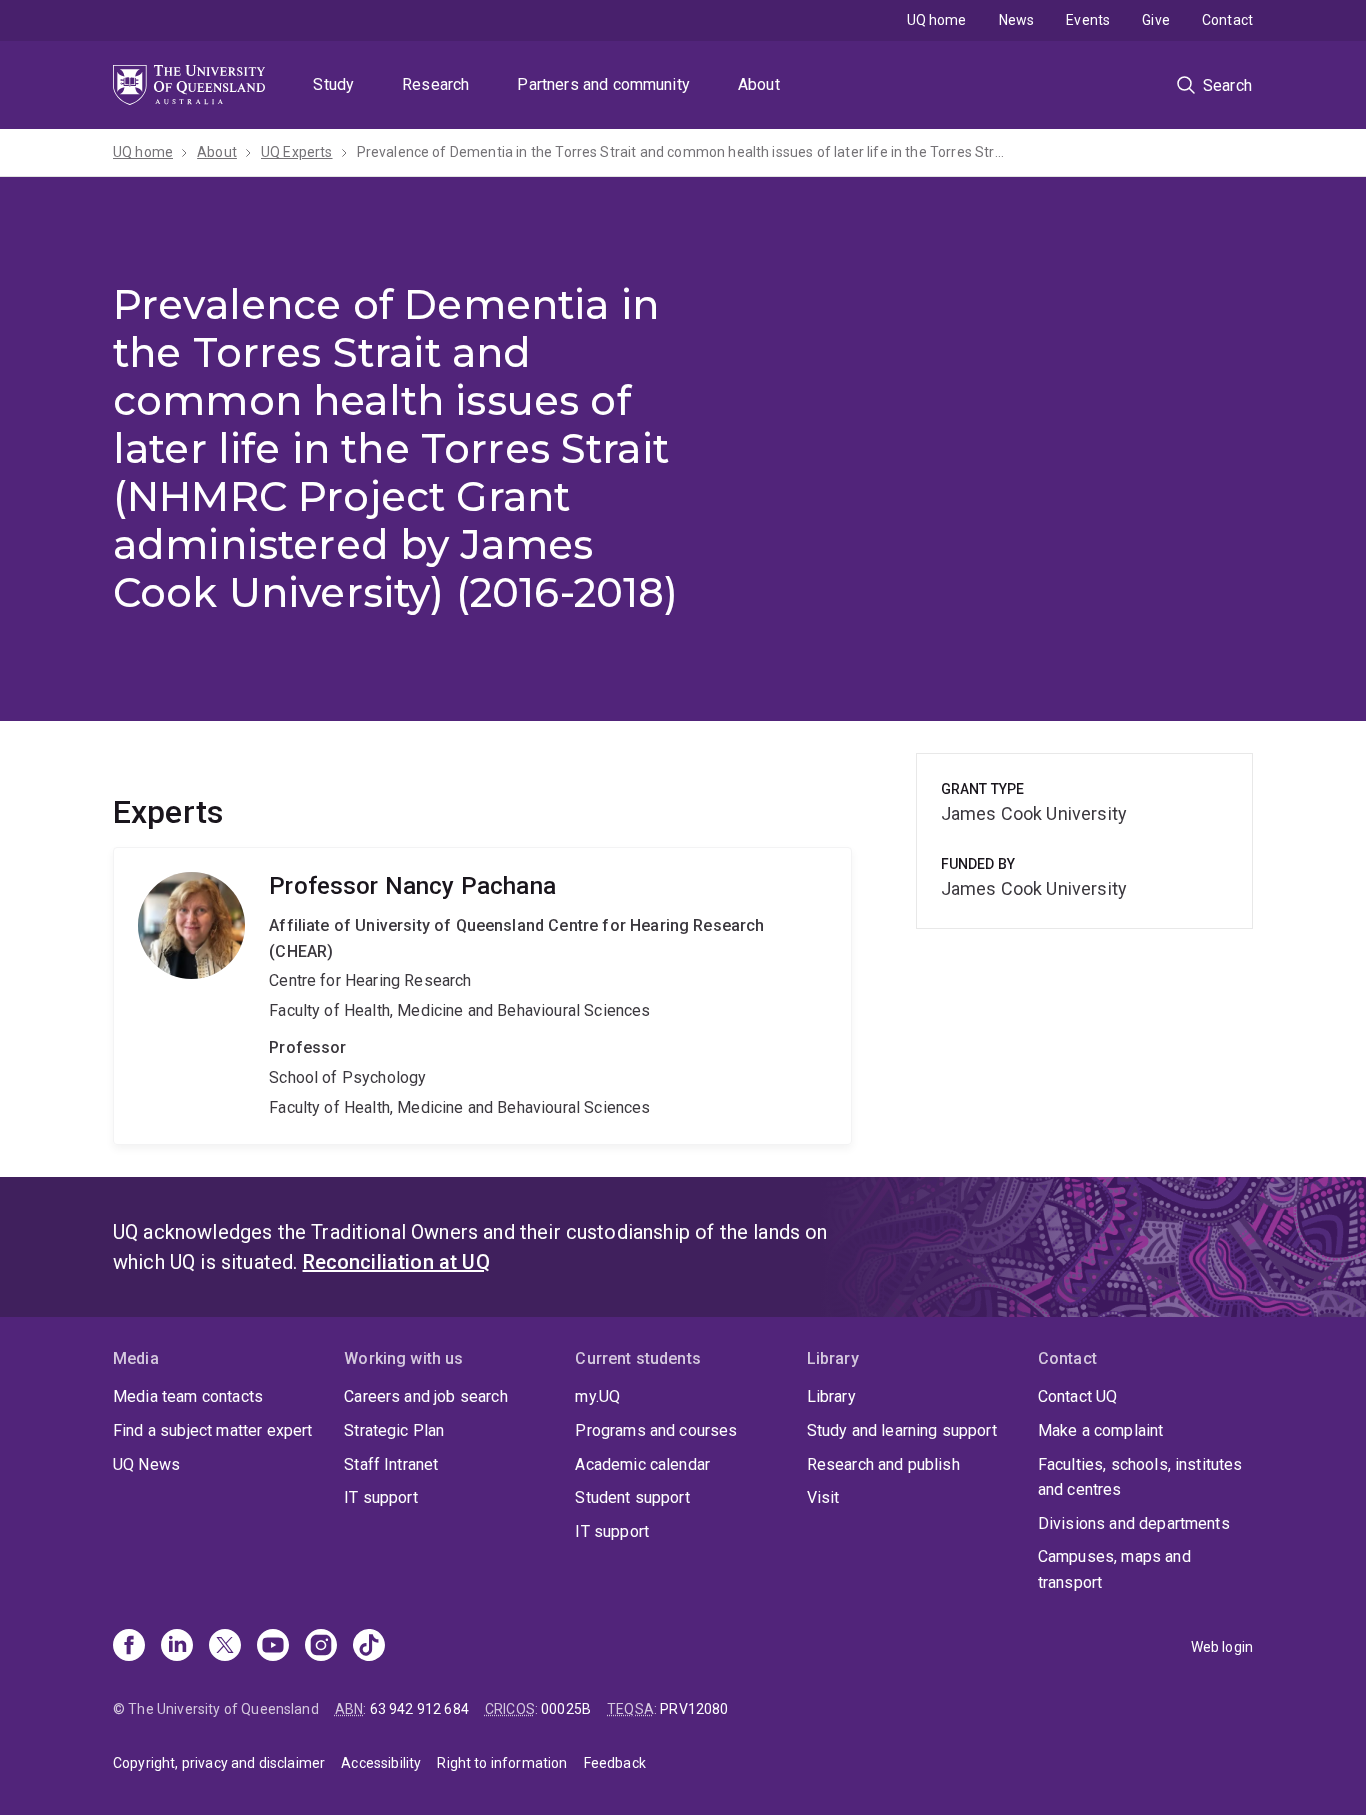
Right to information (502, 1763)
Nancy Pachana (482, 996)
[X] (225, 1647)
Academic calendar (642, 1464)
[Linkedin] (177, 1647)
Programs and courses (656, 1430)
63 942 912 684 (419, 1709)
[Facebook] (129, 1647)
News (1017, 20)
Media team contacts (188, 1396)
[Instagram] (321, 1647)
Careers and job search (426, 1396)
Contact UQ (1078, 1396)
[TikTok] (369, 1647)
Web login (1222, 1647)
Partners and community (603, 84)
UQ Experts (297, 152)
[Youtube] (273, 1647)
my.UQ (597, 1396)
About (759, 84)
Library (831, 1396)
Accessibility (381, 1763)
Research (435, 84)
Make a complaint (1101, 1430)
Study (333, 84)
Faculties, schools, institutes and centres (1140, 1477)
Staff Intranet (391, 1464)
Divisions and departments (1134, 1523)
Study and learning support (902, 1430)
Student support (632, 1497)
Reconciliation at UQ (396, 1262)
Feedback (615, 1763)
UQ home (937, 20)
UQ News (146, 1464)
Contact (1227, 20)
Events (1088, 20)
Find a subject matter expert (212, 1430)
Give (1156, 20)
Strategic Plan (394, 1430)
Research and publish (883, 1464)
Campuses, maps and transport (1114, 1569)
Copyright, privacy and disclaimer (219, 1763)
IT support (381, 1497)
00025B (566, 1709)
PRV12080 (694, 1709)
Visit (823, 1497)
